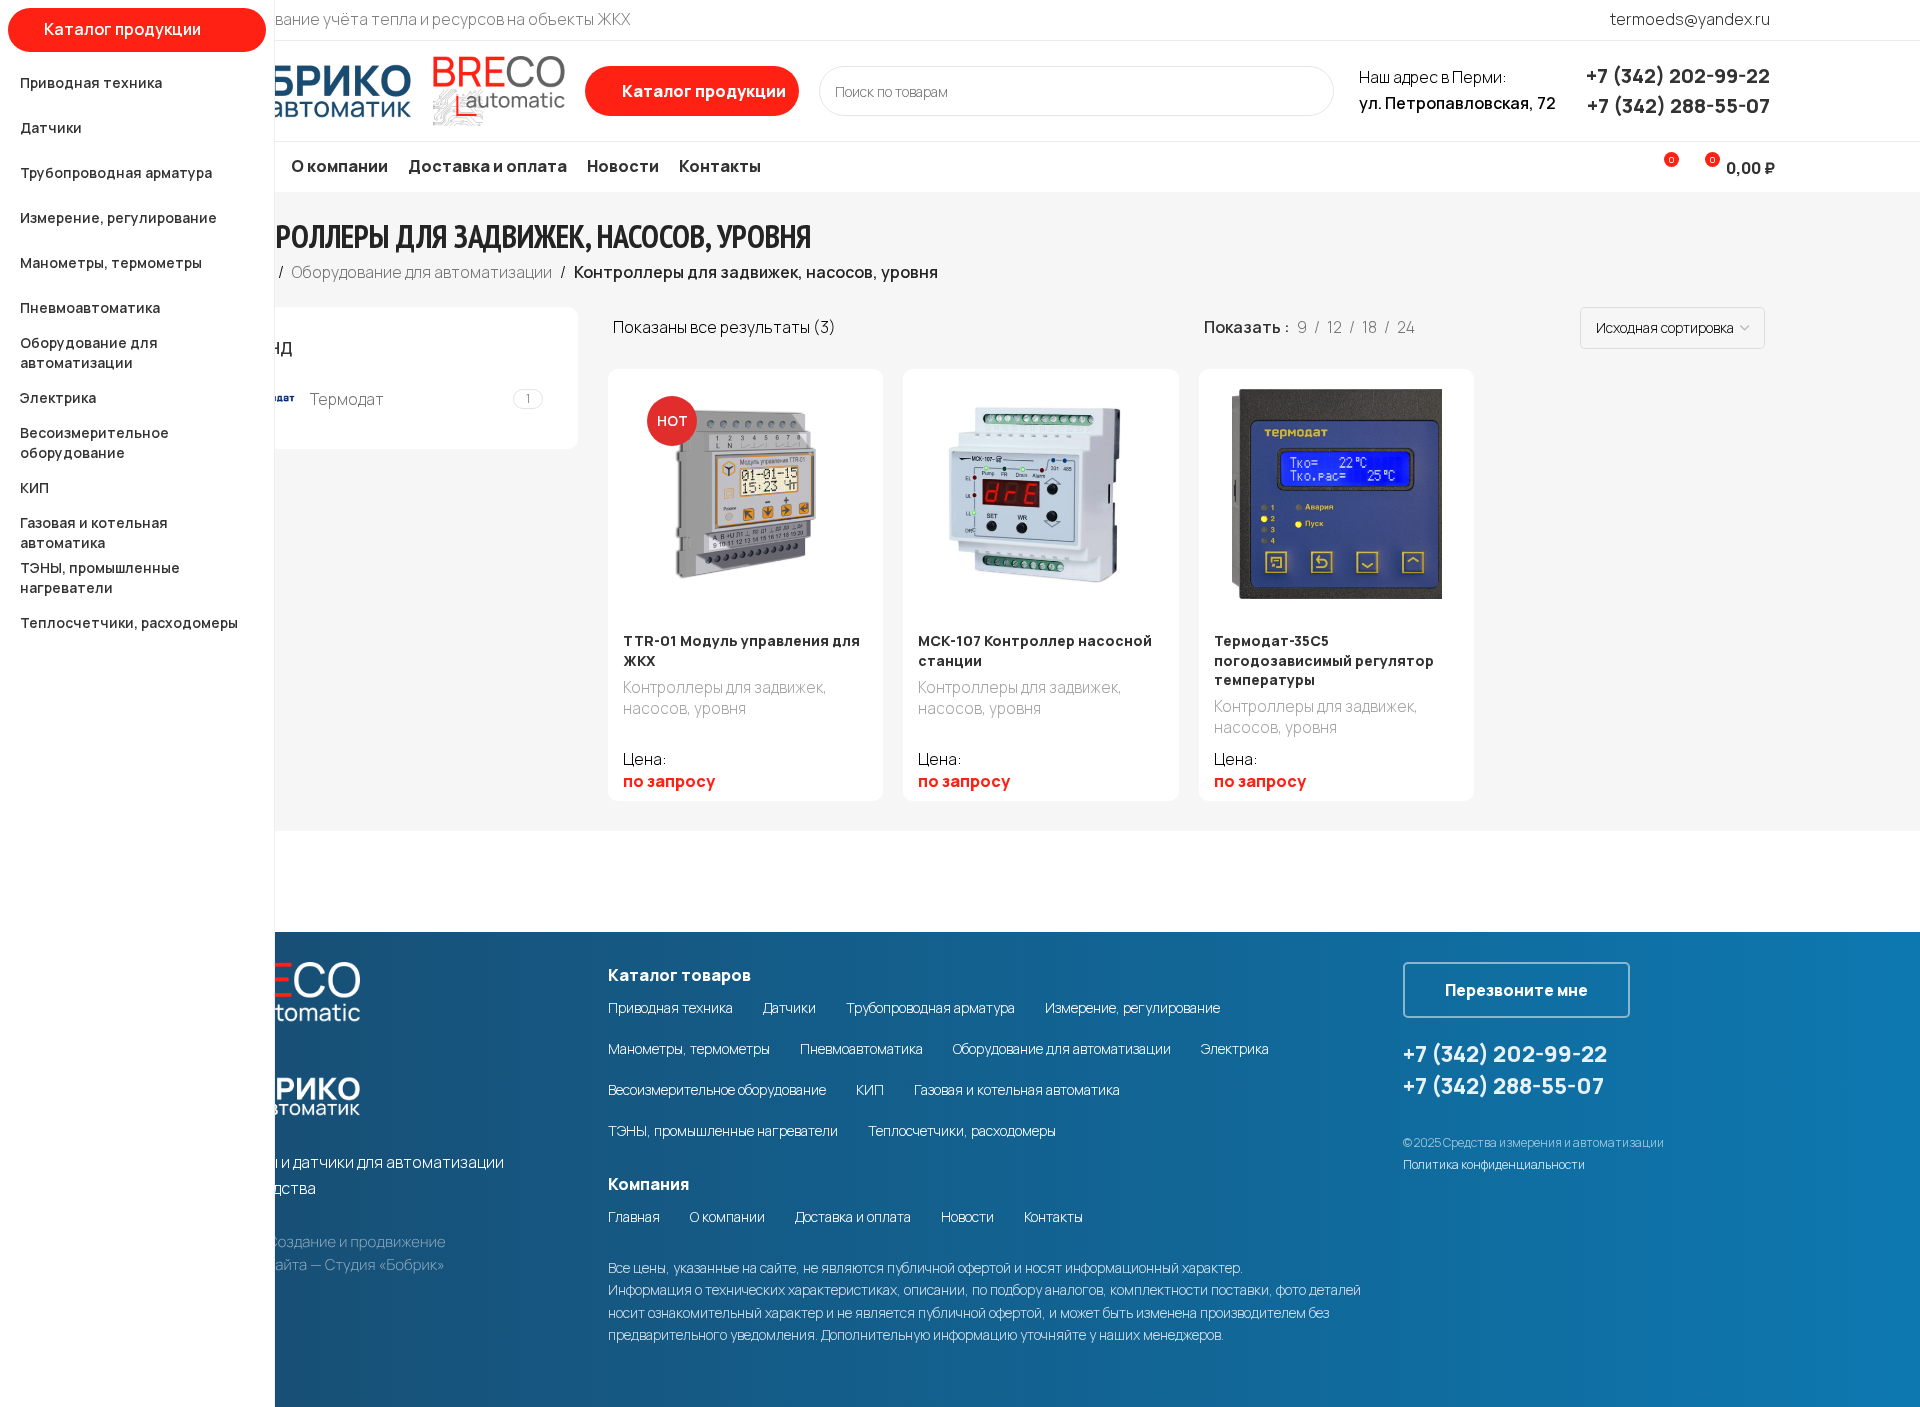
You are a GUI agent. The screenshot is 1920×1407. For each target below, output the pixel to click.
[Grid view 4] (1538, 328)
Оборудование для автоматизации (422, 272)
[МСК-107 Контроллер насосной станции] (1041, 494)
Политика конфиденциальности (1494, 1164)
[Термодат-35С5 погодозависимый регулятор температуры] (1337, 494)
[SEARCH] (1309, 91)
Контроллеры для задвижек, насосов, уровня (725, 698)
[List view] (1463, 328)
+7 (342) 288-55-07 (1678, 105)
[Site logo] (385, 89)
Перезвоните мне (1516, 990)
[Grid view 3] (1501, 328)
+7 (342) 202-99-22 (1678, 75)
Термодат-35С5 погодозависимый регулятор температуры (1324, 660)
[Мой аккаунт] (1626, 167)
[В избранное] (858, 391)
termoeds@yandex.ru (1690, 19)
